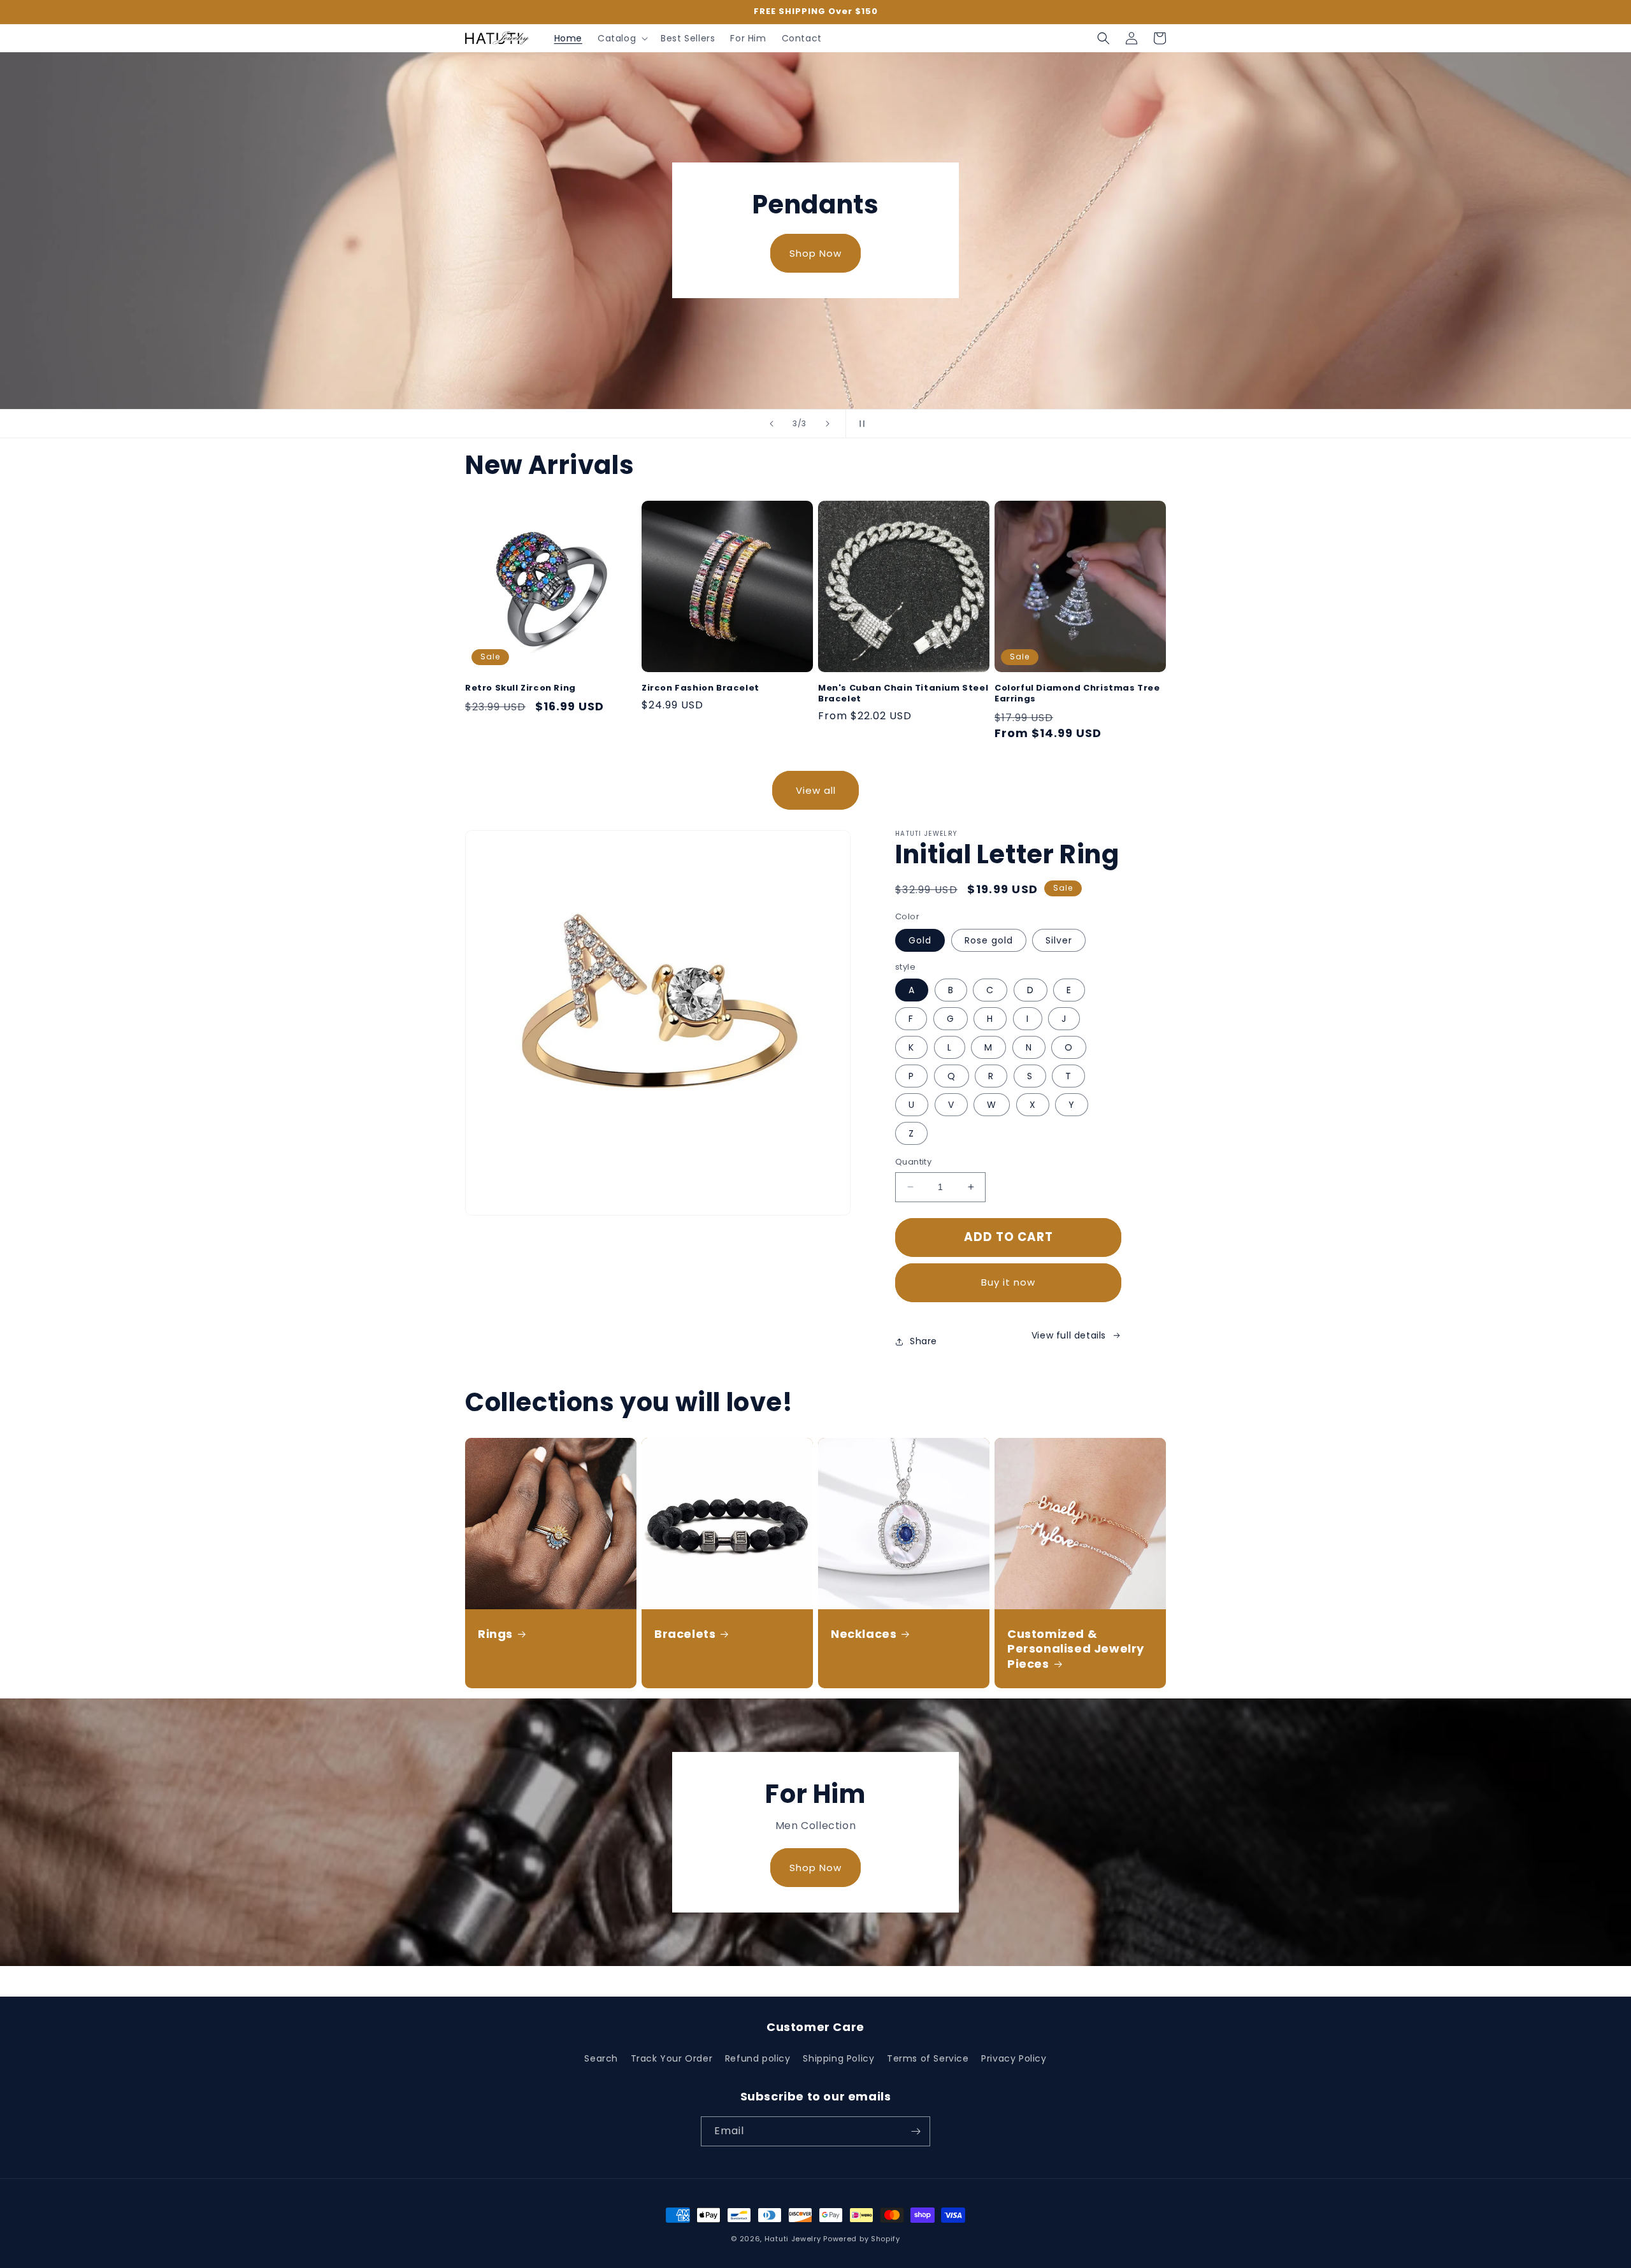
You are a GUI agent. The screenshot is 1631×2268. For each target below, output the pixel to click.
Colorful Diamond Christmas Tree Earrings (1077, 694)
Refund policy (758, 2058)
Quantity (913, 1162)
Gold (920, 940)
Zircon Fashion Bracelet (701, 688)
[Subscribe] (916, 2131)
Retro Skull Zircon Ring (521, 688)
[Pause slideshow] (859, 424)
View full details (1069, 1335)
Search (601, 2058)
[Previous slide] (772, 424)
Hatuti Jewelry (793, 2239)
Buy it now (1008, 1282)
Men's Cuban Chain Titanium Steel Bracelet (903, 694)
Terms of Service (928, 2058)
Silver (1059, 940)
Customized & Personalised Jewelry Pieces (1076, 1649)
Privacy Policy (1014, 2058)
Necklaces (864, 1634)
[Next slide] (828, 424)
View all (816, 790)
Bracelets (685, 1634)
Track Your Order (672, 2058)
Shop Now (815, 253)
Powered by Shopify (862, 2239)
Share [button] (923, 1341)
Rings (495, 1634)
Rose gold (989, 940)
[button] (622, 38)
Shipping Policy (838, 2058)
